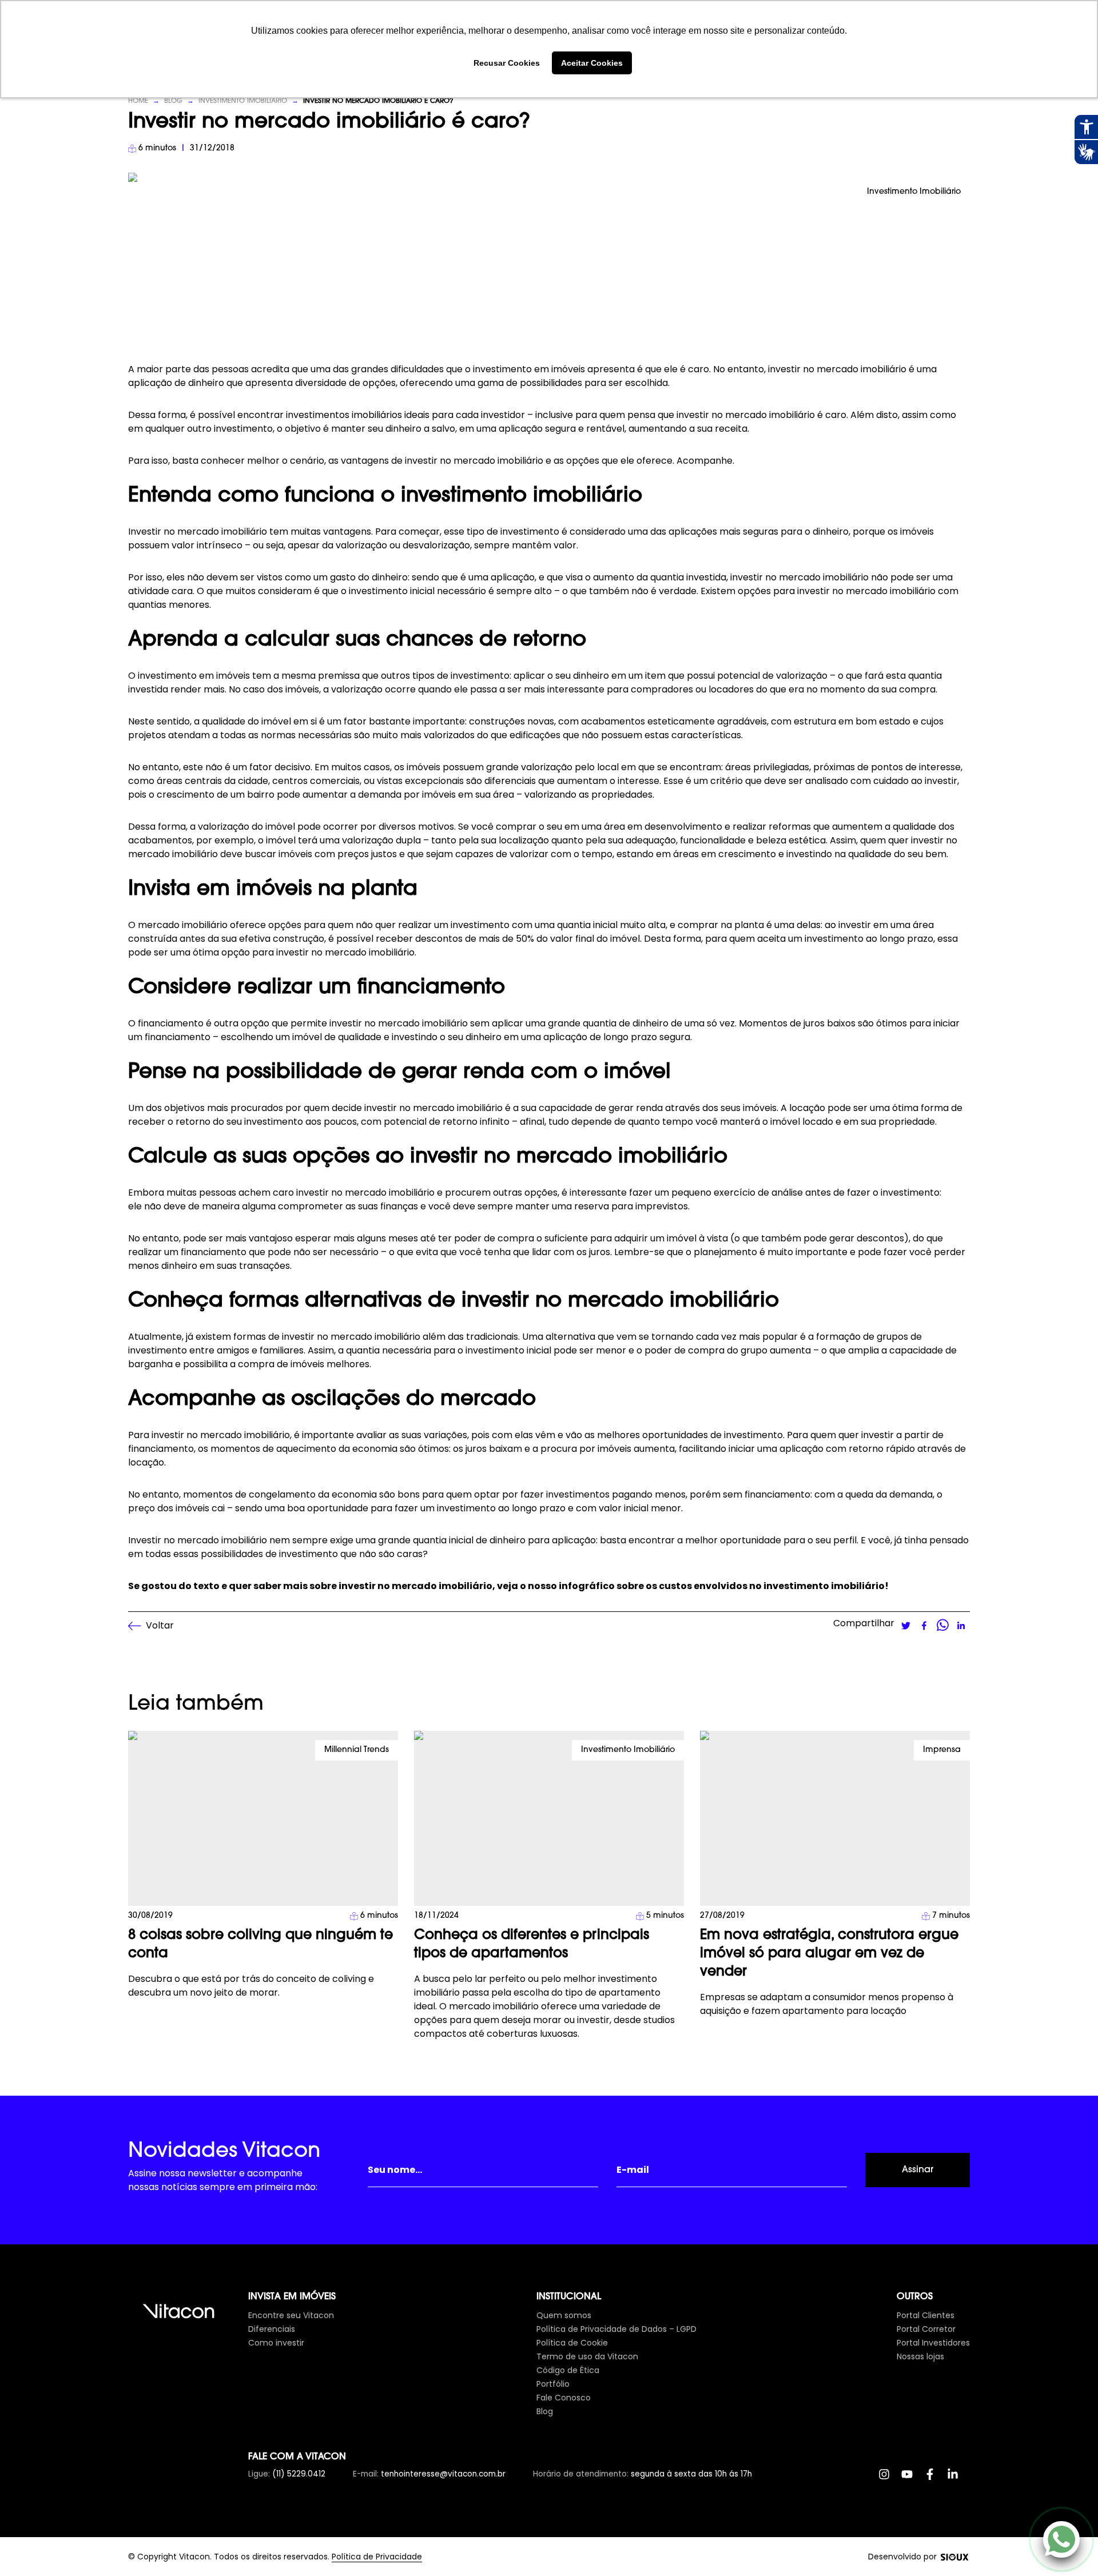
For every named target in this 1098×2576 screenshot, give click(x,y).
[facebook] (924, 1626)
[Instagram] (890, 2480)
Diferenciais (272, 2329)
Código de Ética (568, 2370)
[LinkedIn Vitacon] (958, 2480)
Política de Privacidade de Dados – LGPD (616, 2329)
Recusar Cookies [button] (507, 63)
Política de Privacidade (377, 2557)
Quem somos (564, 2315)
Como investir (276, 2343)
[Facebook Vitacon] (936, 2480)
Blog (173, 101)
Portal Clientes (926, 2315)
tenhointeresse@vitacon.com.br (443, 2474)
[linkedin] (961, 1626)
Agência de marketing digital (954, 2557)
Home (138, 101)
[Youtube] (913, 2480)
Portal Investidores (933, 2343)
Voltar (160, 1625)
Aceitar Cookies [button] (592, 63)
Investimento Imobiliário (243, 101)
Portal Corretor (926, 2329)
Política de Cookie (572, 2343)
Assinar (918, 2170)
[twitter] (906, 1626)
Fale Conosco (564, 2398)
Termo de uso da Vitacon (587, 2356)
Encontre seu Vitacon (291, 2315)
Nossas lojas (920, 2356)
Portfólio (553, 2384)
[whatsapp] (942, 1626)
